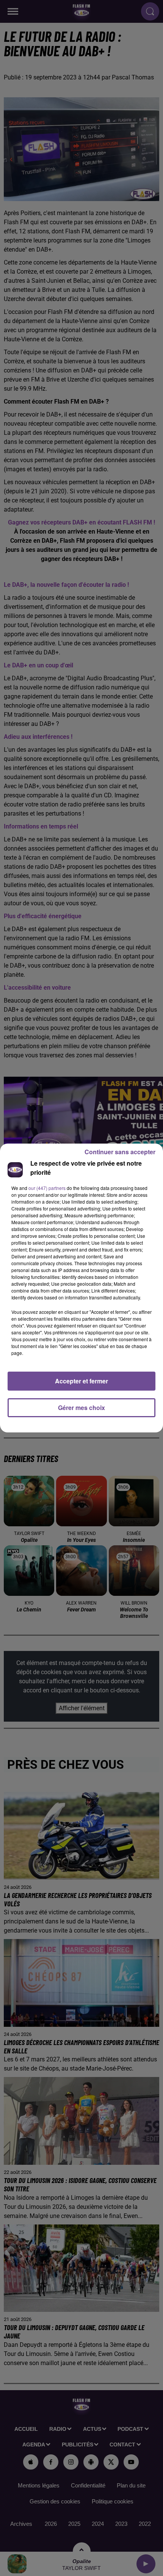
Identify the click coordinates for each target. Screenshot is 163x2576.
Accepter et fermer (81, 1381)
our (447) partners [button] (47, 1188)
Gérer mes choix (81, 1408)
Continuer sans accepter (120, 1152)
